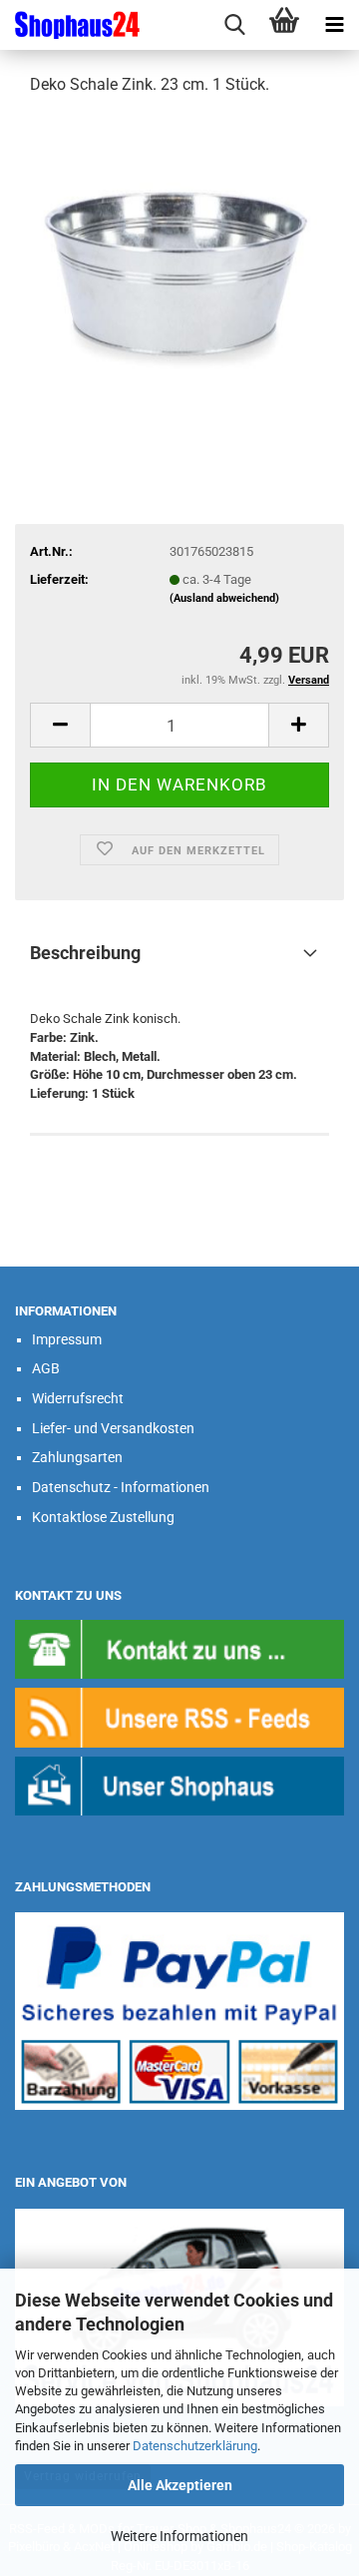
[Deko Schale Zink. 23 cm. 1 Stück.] (179, 263)
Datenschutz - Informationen (121, 1487)
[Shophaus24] (70, 25)
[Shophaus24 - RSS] (179, 1716)
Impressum (67, 1339)
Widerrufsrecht (78, 1398)
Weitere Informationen (179, 2536)
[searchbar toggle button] (234, 25)
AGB (46, 1368)
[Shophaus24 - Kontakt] (179, 1648)
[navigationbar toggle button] (334, 25)
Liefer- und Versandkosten (113, 1428)
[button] (60, 725)
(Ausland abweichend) (224, 598)
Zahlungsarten (77, 1457)
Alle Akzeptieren (180, 2485)
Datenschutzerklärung (195, 2446)
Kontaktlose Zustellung (103, 1517)
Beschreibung (85, 953)
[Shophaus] (179, 1785)
